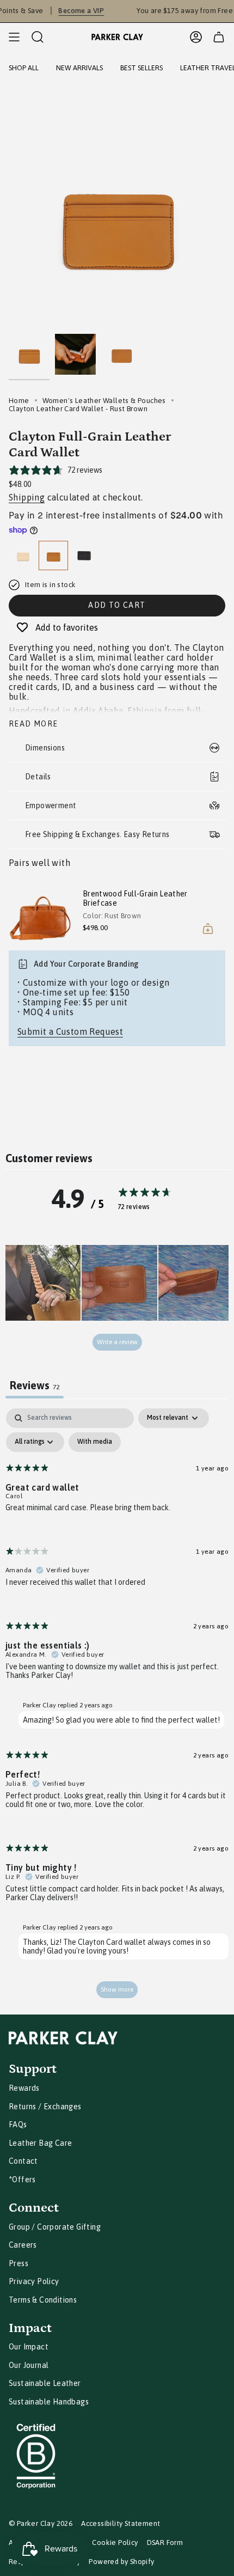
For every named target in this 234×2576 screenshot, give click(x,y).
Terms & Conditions (43, 2300)
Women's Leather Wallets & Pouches (104, 401)
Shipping (27, 497)
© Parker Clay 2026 (41, 2523)
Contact (23, 2161)
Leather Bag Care (40, 2143)
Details (38, 777)
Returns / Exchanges (45, 2107)
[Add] (208, 929)
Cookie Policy (115, 2543)
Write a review (117, 1342)
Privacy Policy (34, 2281)
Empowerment (51, 805)
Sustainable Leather (45, 2383)
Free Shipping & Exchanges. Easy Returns (97, 834)
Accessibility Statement (121, 2523)
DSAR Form (165, 2543)
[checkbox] (95, 1442)
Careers (23, 2245)
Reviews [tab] (35, 1385)
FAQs (18, 2125)
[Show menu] (14, 37)
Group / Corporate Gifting (55, 2227)
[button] (43, 1283)
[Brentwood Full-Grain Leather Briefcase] (41, 913)
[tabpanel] (117, 1708)
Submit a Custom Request (70, 1031)
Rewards (24, 2088)
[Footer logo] (63, 2038)
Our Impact (29, 2347)
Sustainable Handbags (49, 2402)
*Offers (22, 2180)
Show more (117, 1989)
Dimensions (45, 748)
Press (19, 2263)
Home (19, 401)
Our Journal (29, 2365)
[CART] (219, 37)
